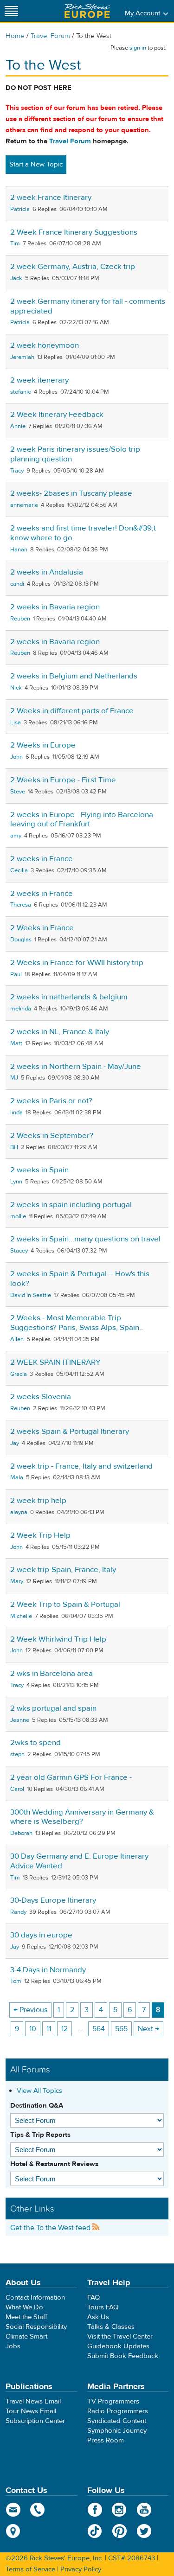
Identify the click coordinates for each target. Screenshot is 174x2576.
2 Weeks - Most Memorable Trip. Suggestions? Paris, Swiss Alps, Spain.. (77, 1323)
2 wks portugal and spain (53, 1708)
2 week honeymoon (45, 345)
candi (17, 584)
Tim (15, 243)
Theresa (21, 905)
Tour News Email (31, 2411)
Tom (16, 1981)
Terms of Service (30, 2569)
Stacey (19, 1251)
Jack (16, 278)
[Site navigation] (12, 11)
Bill (14, 1147)
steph (17, 1754)
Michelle (21, 1616)
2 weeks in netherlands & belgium (69, 997)
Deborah (21, 1833)
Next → (148, 2029)
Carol (17, 1789)
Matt (16, 1043)
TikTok (95, 2531)
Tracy (17, 471)
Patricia (20, 209)
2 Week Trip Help (40, 1535)
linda (16, 1112)
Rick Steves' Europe (87, 11)
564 (99, 2029)
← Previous (30, 2010)
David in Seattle (31, 1295)
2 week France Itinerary (51, 198)
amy (16, 836)
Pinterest (119, 2531)
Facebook (95, 2510)
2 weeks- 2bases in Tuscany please (71, 493)
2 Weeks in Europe (43, 745)
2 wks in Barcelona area (52, 1674)
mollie (18, 1216)
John (16, 757)
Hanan (19, 550)
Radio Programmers (118, 2411)
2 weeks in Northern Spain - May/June (76, 1067)
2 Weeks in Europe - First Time (63, 780)
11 (49, 2029)
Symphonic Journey (117, 2431)
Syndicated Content (117, 2421)
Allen (17, 1339)
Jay (15, 1443)
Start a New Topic (36, 164)
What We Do (24, 2307)
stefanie (21, 392)
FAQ (93, 2298)
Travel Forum (50, 36)
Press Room (106, 2440)
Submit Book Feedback (123, 2356)
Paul (16, 974)
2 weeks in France (42, 859)
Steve (18, 792)
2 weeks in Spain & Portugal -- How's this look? (80, 1279)
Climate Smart (26, 2336)
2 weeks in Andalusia (47, 572)
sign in (138, 48)
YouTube (144, 2510)
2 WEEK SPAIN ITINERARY (55, 1362)
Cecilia (19, 870)
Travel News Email (33, 2401)
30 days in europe (41, 1935)
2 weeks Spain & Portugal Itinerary (70, 1432)
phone (38, 2510)
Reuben (20, 619)
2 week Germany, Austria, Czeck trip (73, 267)
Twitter (144, 2531)
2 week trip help (38, 1501)
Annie (18, 426)
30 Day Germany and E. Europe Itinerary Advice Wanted (79, 1861)
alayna (19, 1512)
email (13, 2510)
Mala (17, 1477)
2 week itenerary (39, 380)
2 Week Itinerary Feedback (57, 415)
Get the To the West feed (51, 2228)
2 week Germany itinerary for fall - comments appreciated (88, 306)
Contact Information (35, 2298)
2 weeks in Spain (39, 1170)
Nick (16, 688)
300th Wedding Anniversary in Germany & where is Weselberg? (82, 1817)
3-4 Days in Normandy (48, 1970)
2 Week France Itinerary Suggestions (74, 232)
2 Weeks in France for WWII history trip (77, 963)
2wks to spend (35, 1743)
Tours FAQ (103, 2307)
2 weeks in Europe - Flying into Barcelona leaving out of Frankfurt (82, 820)
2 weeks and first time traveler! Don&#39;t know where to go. (83, 533)
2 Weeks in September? (52, 1136)
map (13, 2531)
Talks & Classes (111, 2327)
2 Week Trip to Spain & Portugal (65, 1604)
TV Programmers (113, 2401)
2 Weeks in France (42, 928)
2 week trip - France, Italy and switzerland (81, 1466)
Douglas (21, 940)
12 (64, 2029)
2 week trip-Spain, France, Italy (63, 1570)
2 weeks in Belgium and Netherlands (74, 676)
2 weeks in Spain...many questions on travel (85, 1239)
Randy (18, 1912)
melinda (21, 1009)
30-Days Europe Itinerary (53, 1900)
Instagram (119, 2510)
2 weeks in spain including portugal (71, 1205)
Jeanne (20, 1720)
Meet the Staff (26, 2317)
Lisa (16, 722)
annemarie (24, 505)
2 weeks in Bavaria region (55, 607)
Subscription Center (35, 2421)
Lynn (16, 1182)
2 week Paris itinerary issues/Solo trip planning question (75, 454)
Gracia (19, 1374)
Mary (17, 1581)
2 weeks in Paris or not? (51, 1101)
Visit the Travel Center (120, 2336)
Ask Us (98, 2317)
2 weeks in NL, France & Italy (60, 1032)
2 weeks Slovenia (41, 1397)
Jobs (13, 2346)
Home (15, 36)
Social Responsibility (36, 2327)
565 (121, 2029)
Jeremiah (22, 357)
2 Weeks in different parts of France (72, 711)
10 (33, 2029)
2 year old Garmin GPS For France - (71, 1777)
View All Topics (39, 2091)
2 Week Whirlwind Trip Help (58, 1639)
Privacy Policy (81, 2569)
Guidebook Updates (118, 2346)
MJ (14, 1078)
